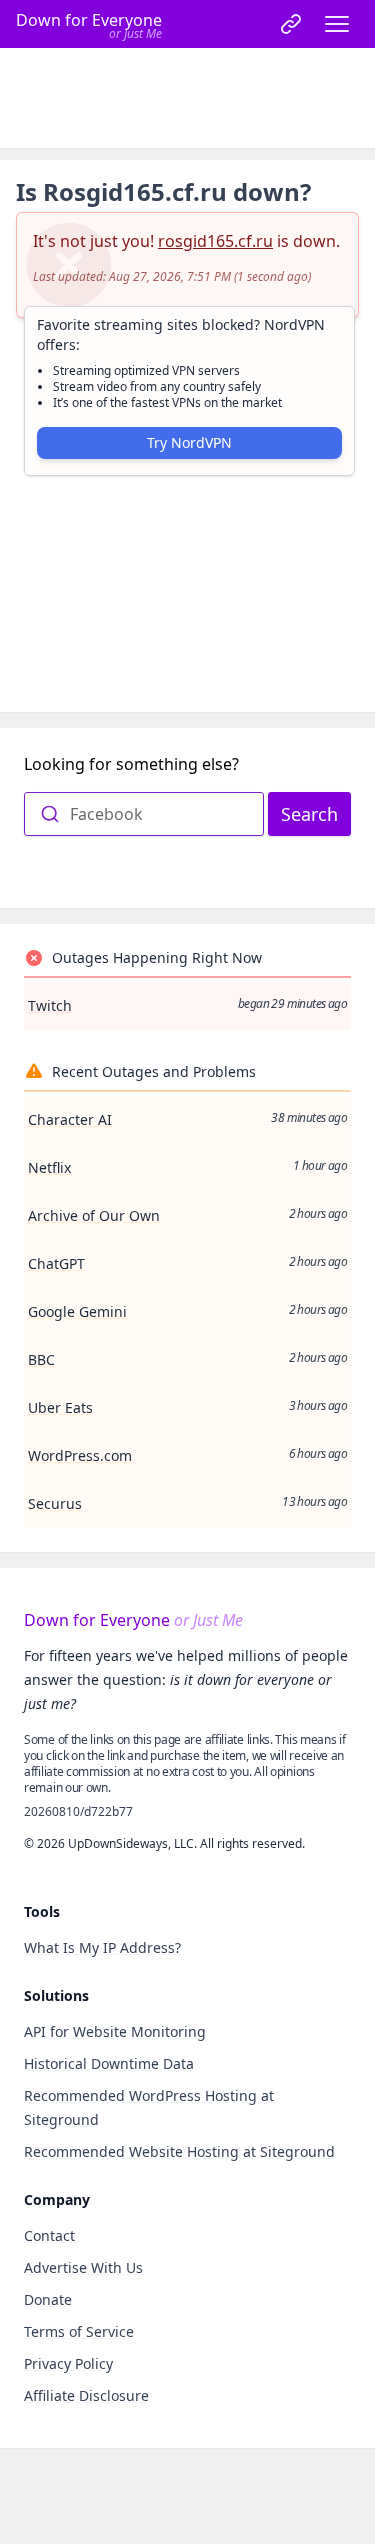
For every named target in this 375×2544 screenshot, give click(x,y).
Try (189, 442)
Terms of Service (79, 2331)
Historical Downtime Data (109, 2063)
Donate (48, 2299)
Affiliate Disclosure (86, 2395)
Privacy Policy (68, 2363)
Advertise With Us (83, 2267)
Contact (49, 2235)
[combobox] (144, 814)
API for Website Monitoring (115, 2031)
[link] (291, 24)
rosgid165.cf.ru (215, 241)
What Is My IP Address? (102, 1947)
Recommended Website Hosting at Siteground (179, 2151)
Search (309, 814)
